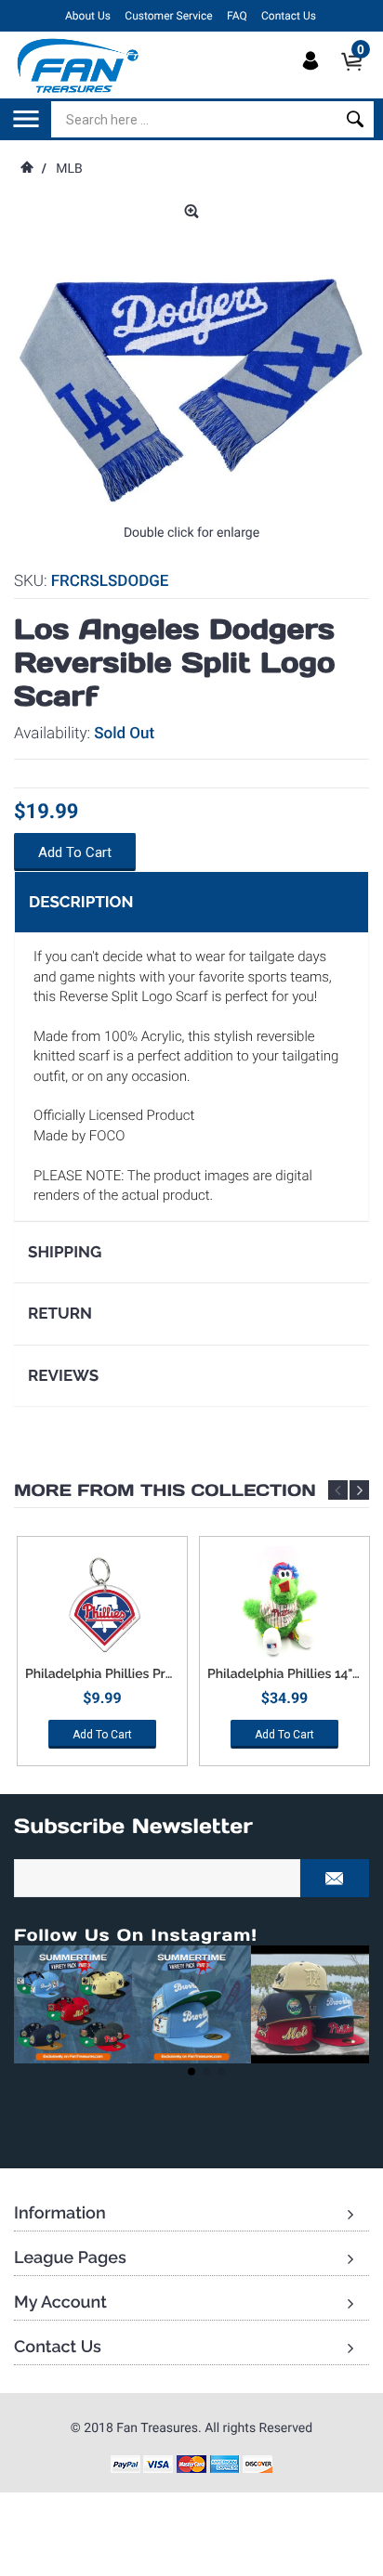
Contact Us (289, 16)
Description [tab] (81, 902)
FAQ (237, 16)
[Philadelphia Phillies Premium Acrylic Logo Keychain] (102, 1607)
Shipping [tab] (65, 1252)
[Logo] (79, 65)
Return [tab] (60, 1313)
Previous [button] (338, 1490)
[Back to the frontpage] (26, 169)
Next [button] (359, 1490)
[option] (102, 1658)
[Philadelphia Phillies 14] (284, 1607)
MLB (69, 169)
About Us (88, 16)
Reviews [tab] (63, 1375)
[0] (357, 77)
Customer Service (168, 16)
